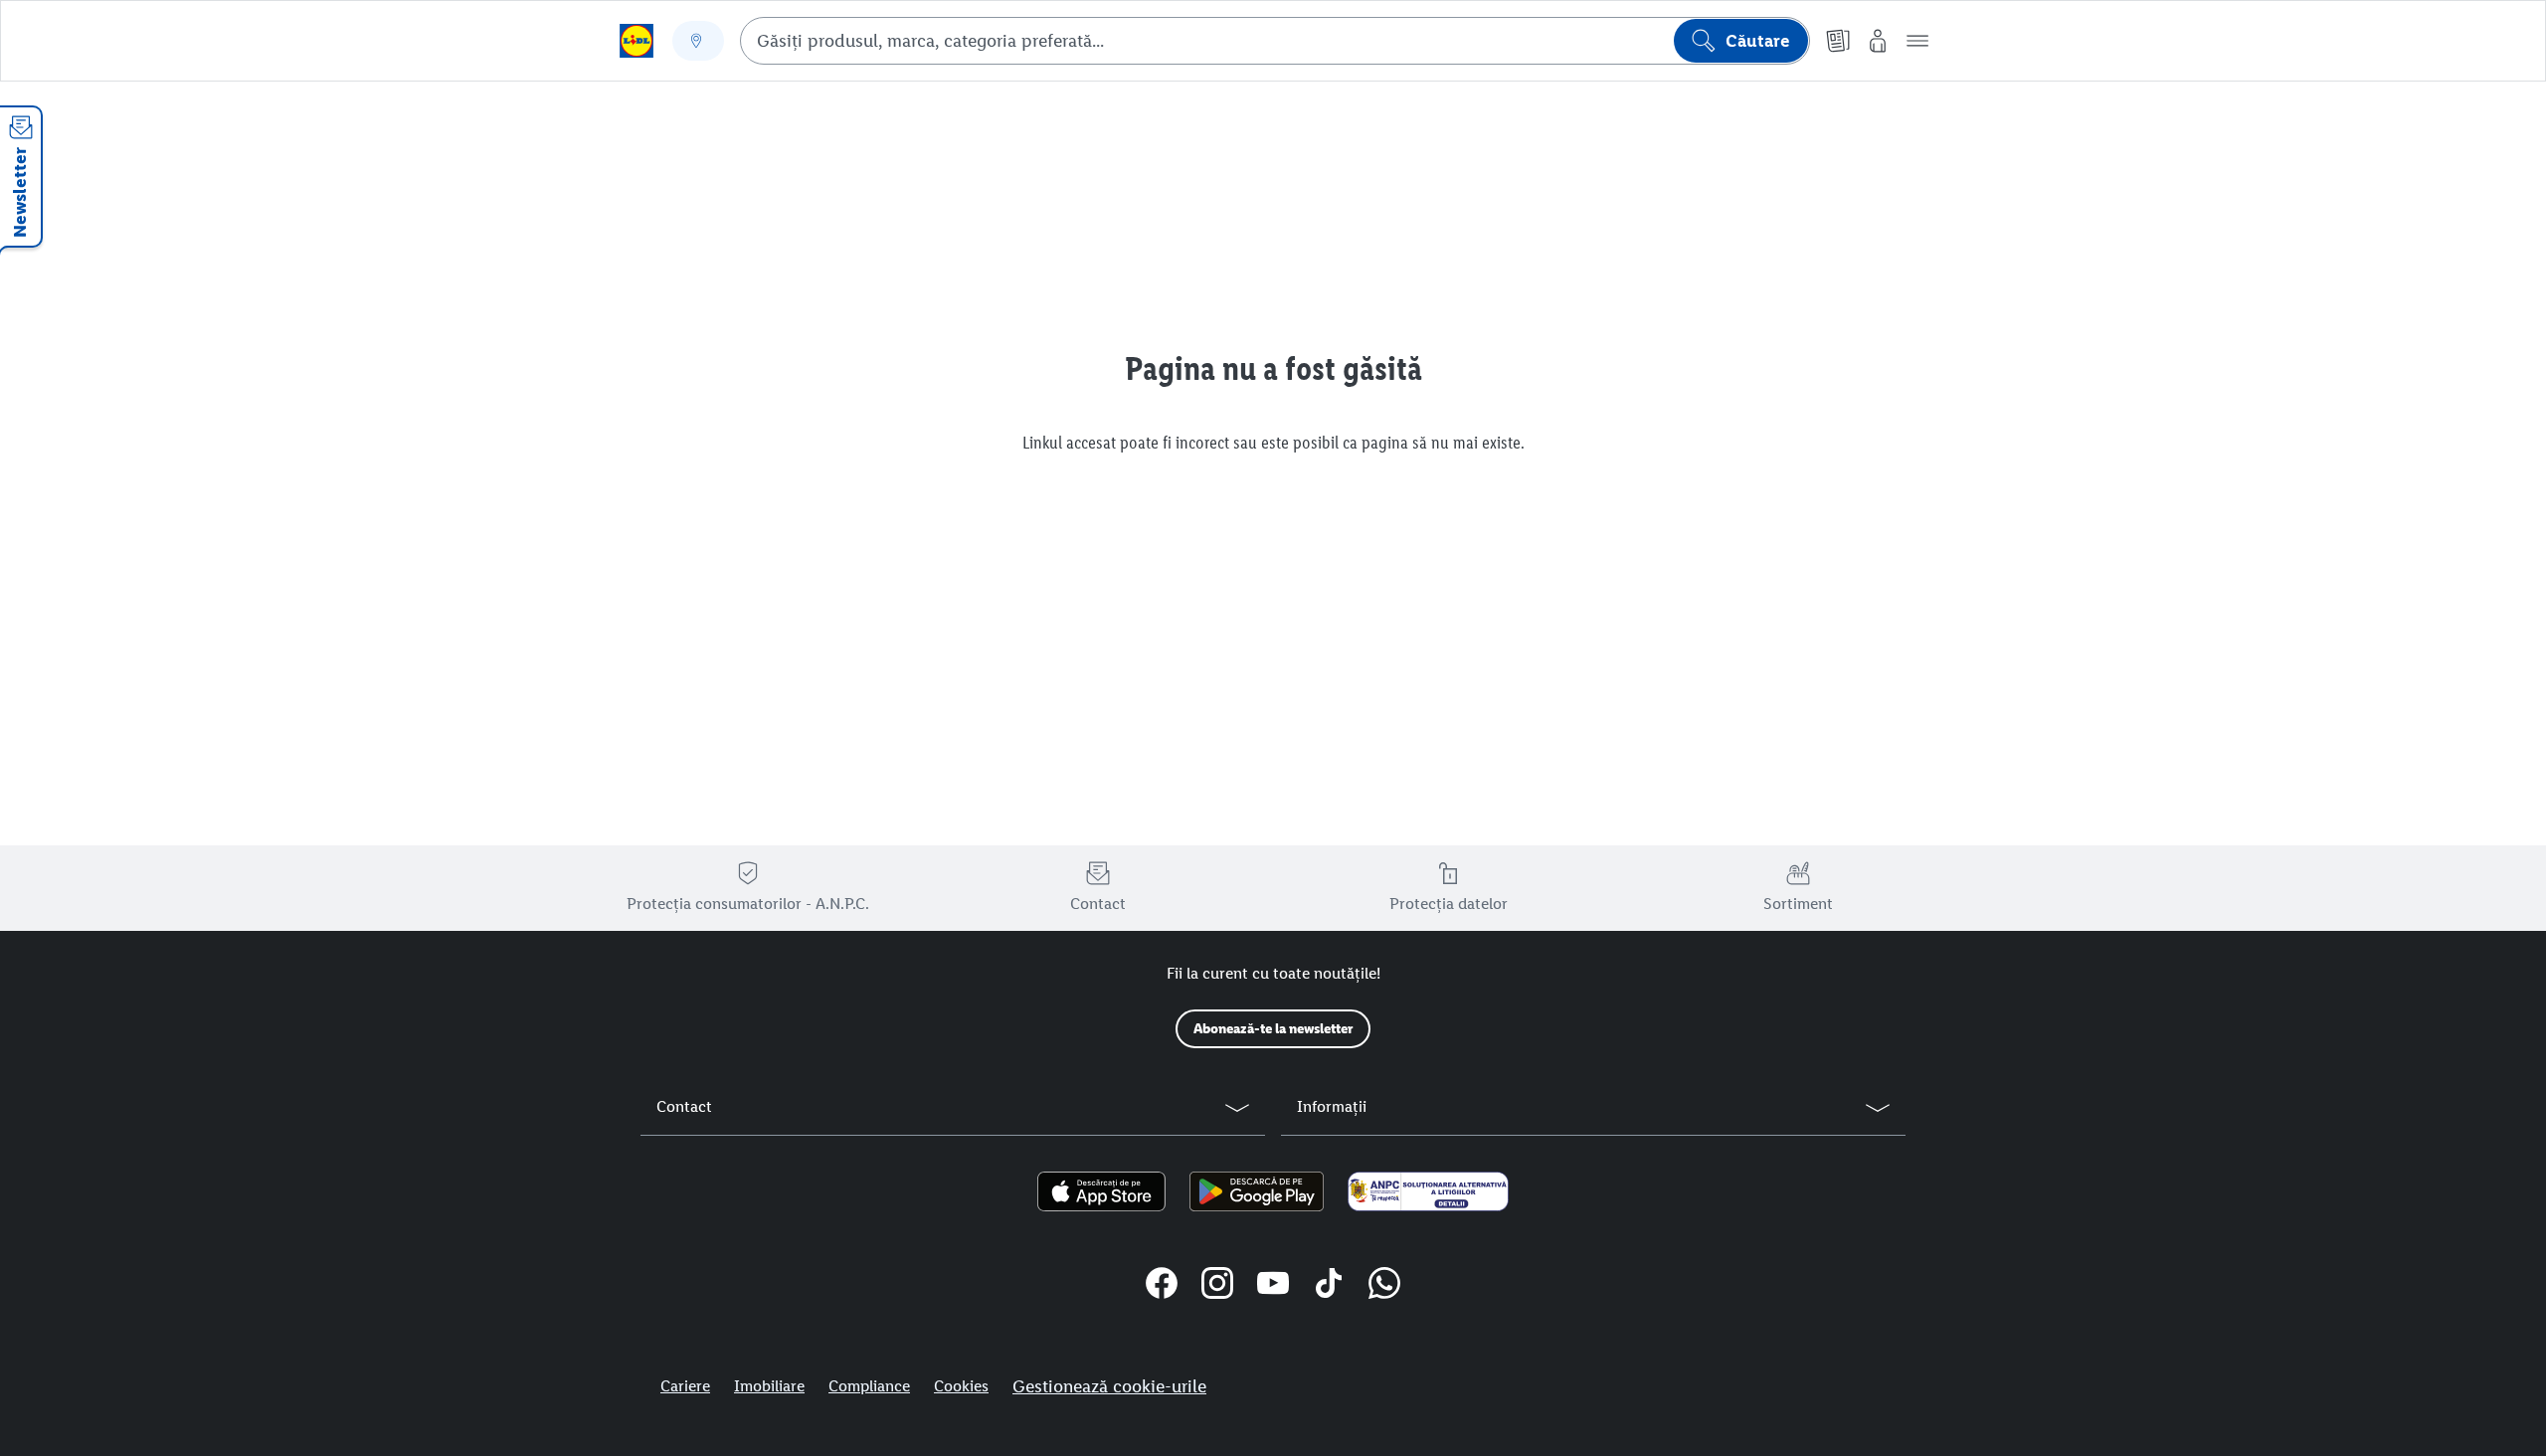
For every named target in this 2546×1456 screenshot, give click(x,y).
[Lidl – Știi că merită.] (636, 41)
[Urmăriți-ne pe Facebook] (1162, 1286)
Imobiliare (769, 1386)
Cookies (961, 1386)
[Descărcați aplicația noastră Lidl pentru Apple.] (1101, 1191)
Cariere (685, 1386)
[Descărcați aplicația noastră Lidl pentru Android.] (1257, 1191)
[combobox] (1275, 41)
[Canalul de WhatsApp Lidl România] (1384, 1286)
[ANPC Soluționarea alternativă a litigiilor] (1428, 1191)
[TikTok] (1329, 1286)
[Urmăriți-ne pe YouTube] (1273, 1286)
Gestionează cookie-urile (1109, 1386)
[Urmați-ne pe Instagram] (1217, 1286)
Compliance (869, 1386)
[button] (1917, 41)
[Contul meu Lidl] (1878, 41)
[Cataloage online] (1838, 41)
